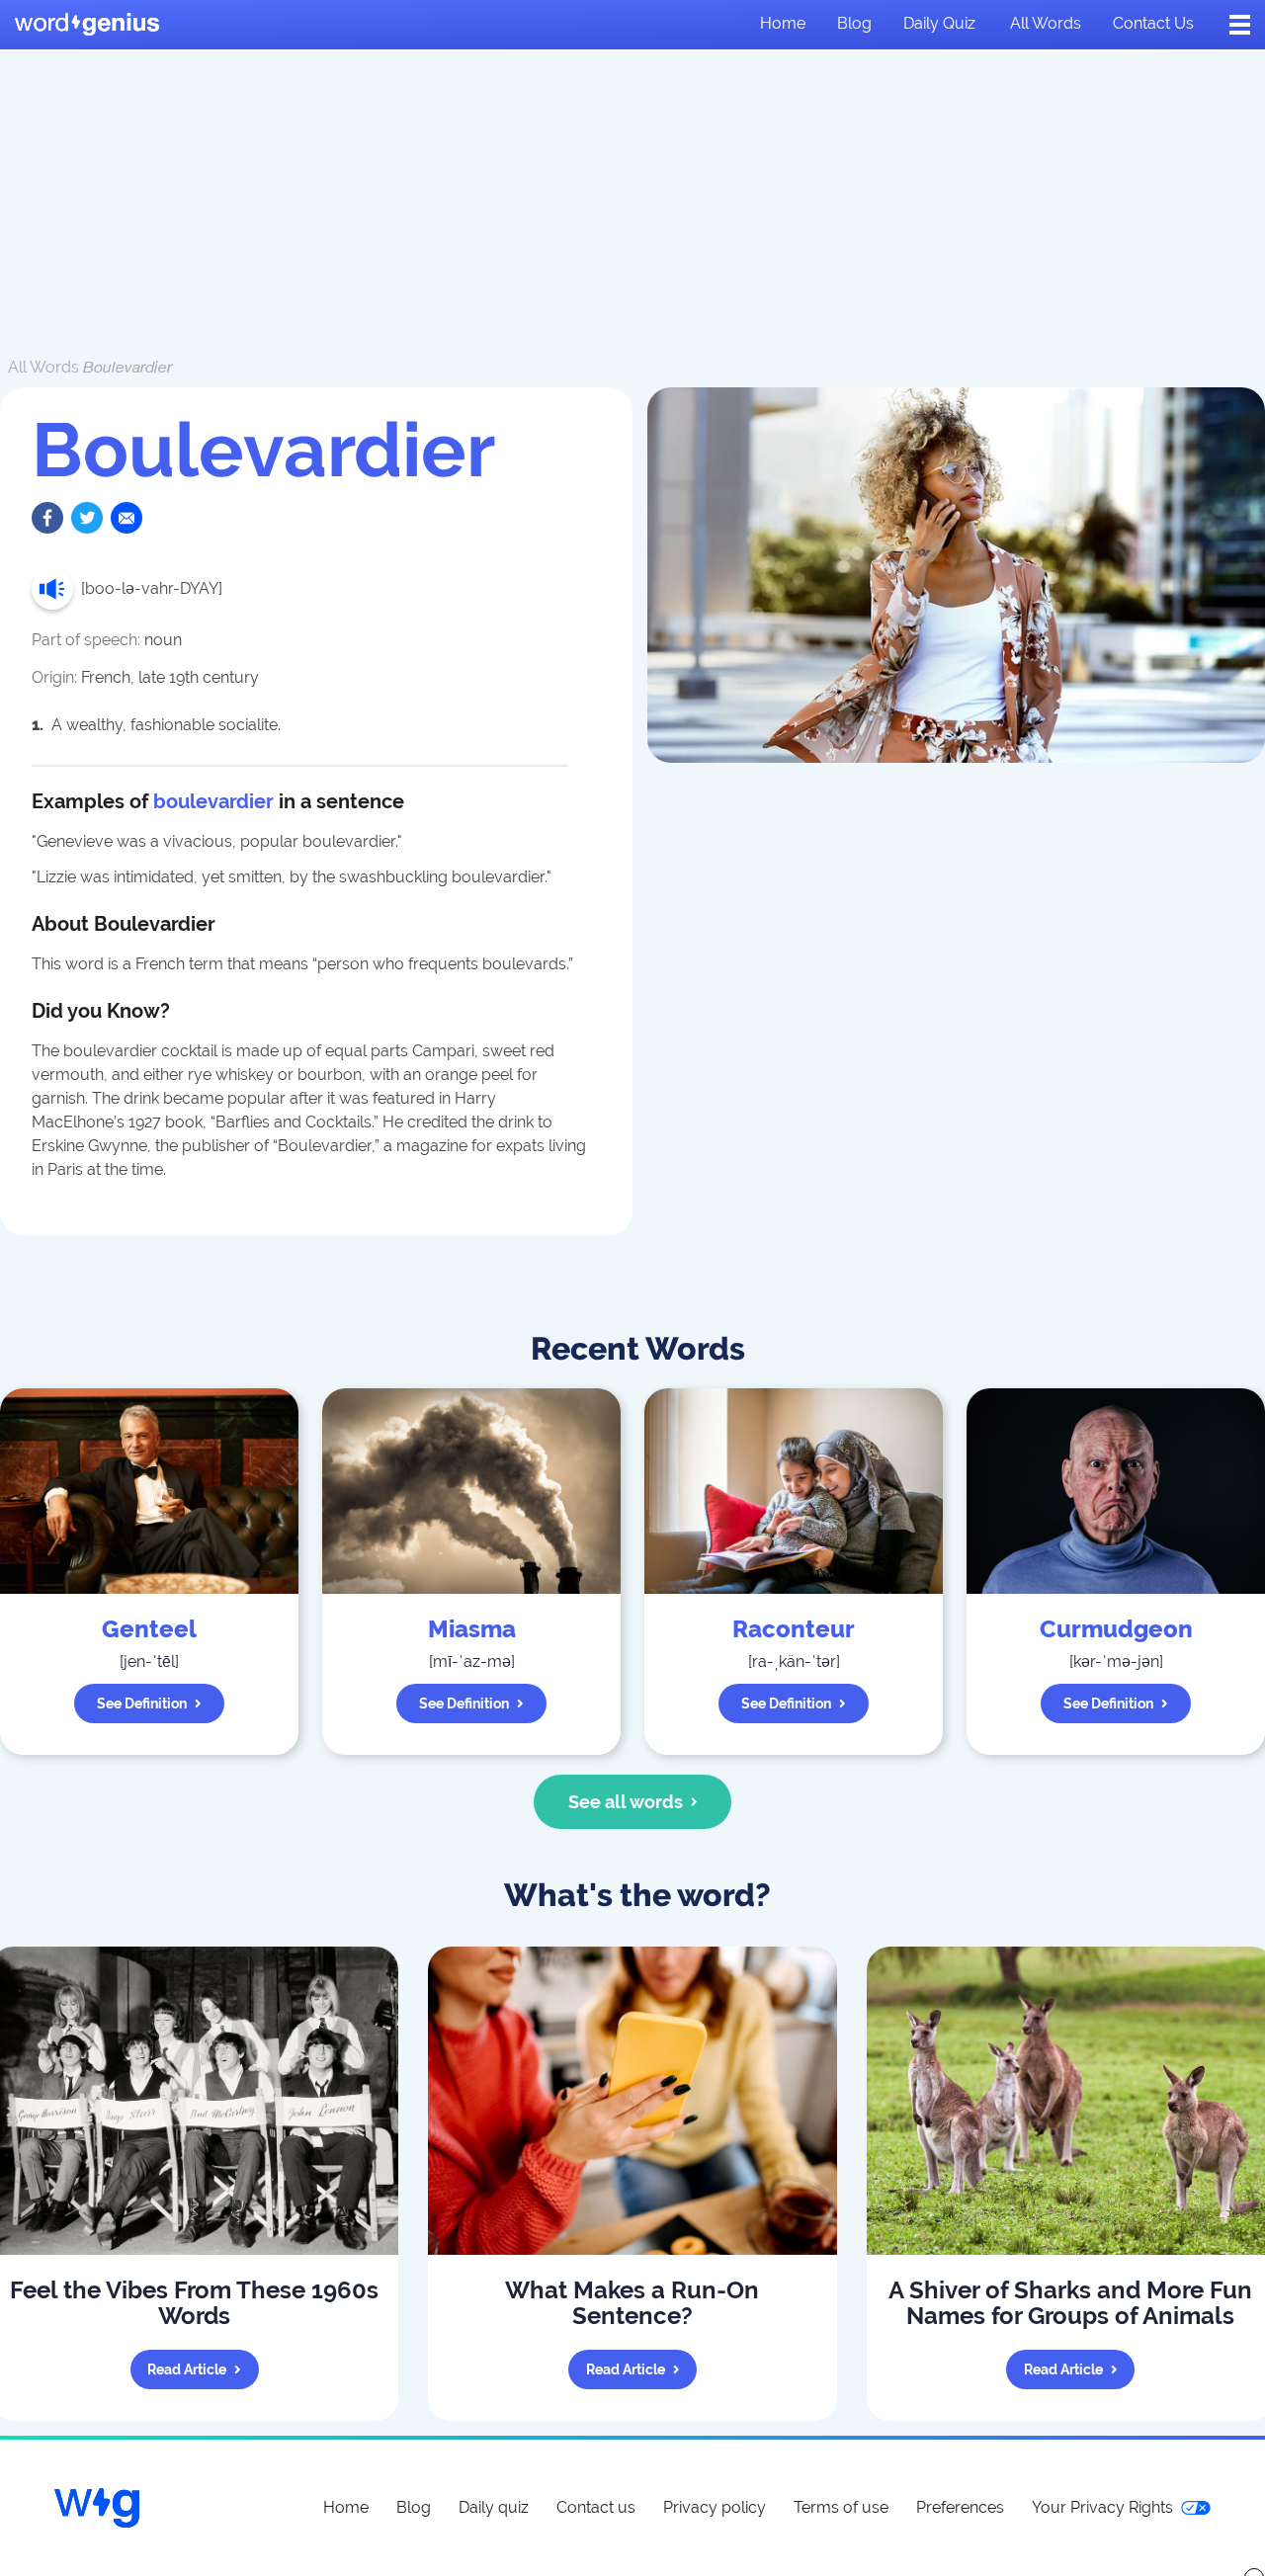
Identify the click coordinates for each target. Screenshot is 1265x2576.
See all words (626, 1802)
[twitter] (87, 518)
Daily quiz (939, 23)
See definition (142, 1703)
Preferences (960, 2507)
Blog (854, 23)
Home (783, 23)
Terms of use (841, 2507)
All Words (43, 367)
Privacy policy (715, 2507)
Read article (187, 2369)
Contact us (1153, 23)
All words (1046, 23)
